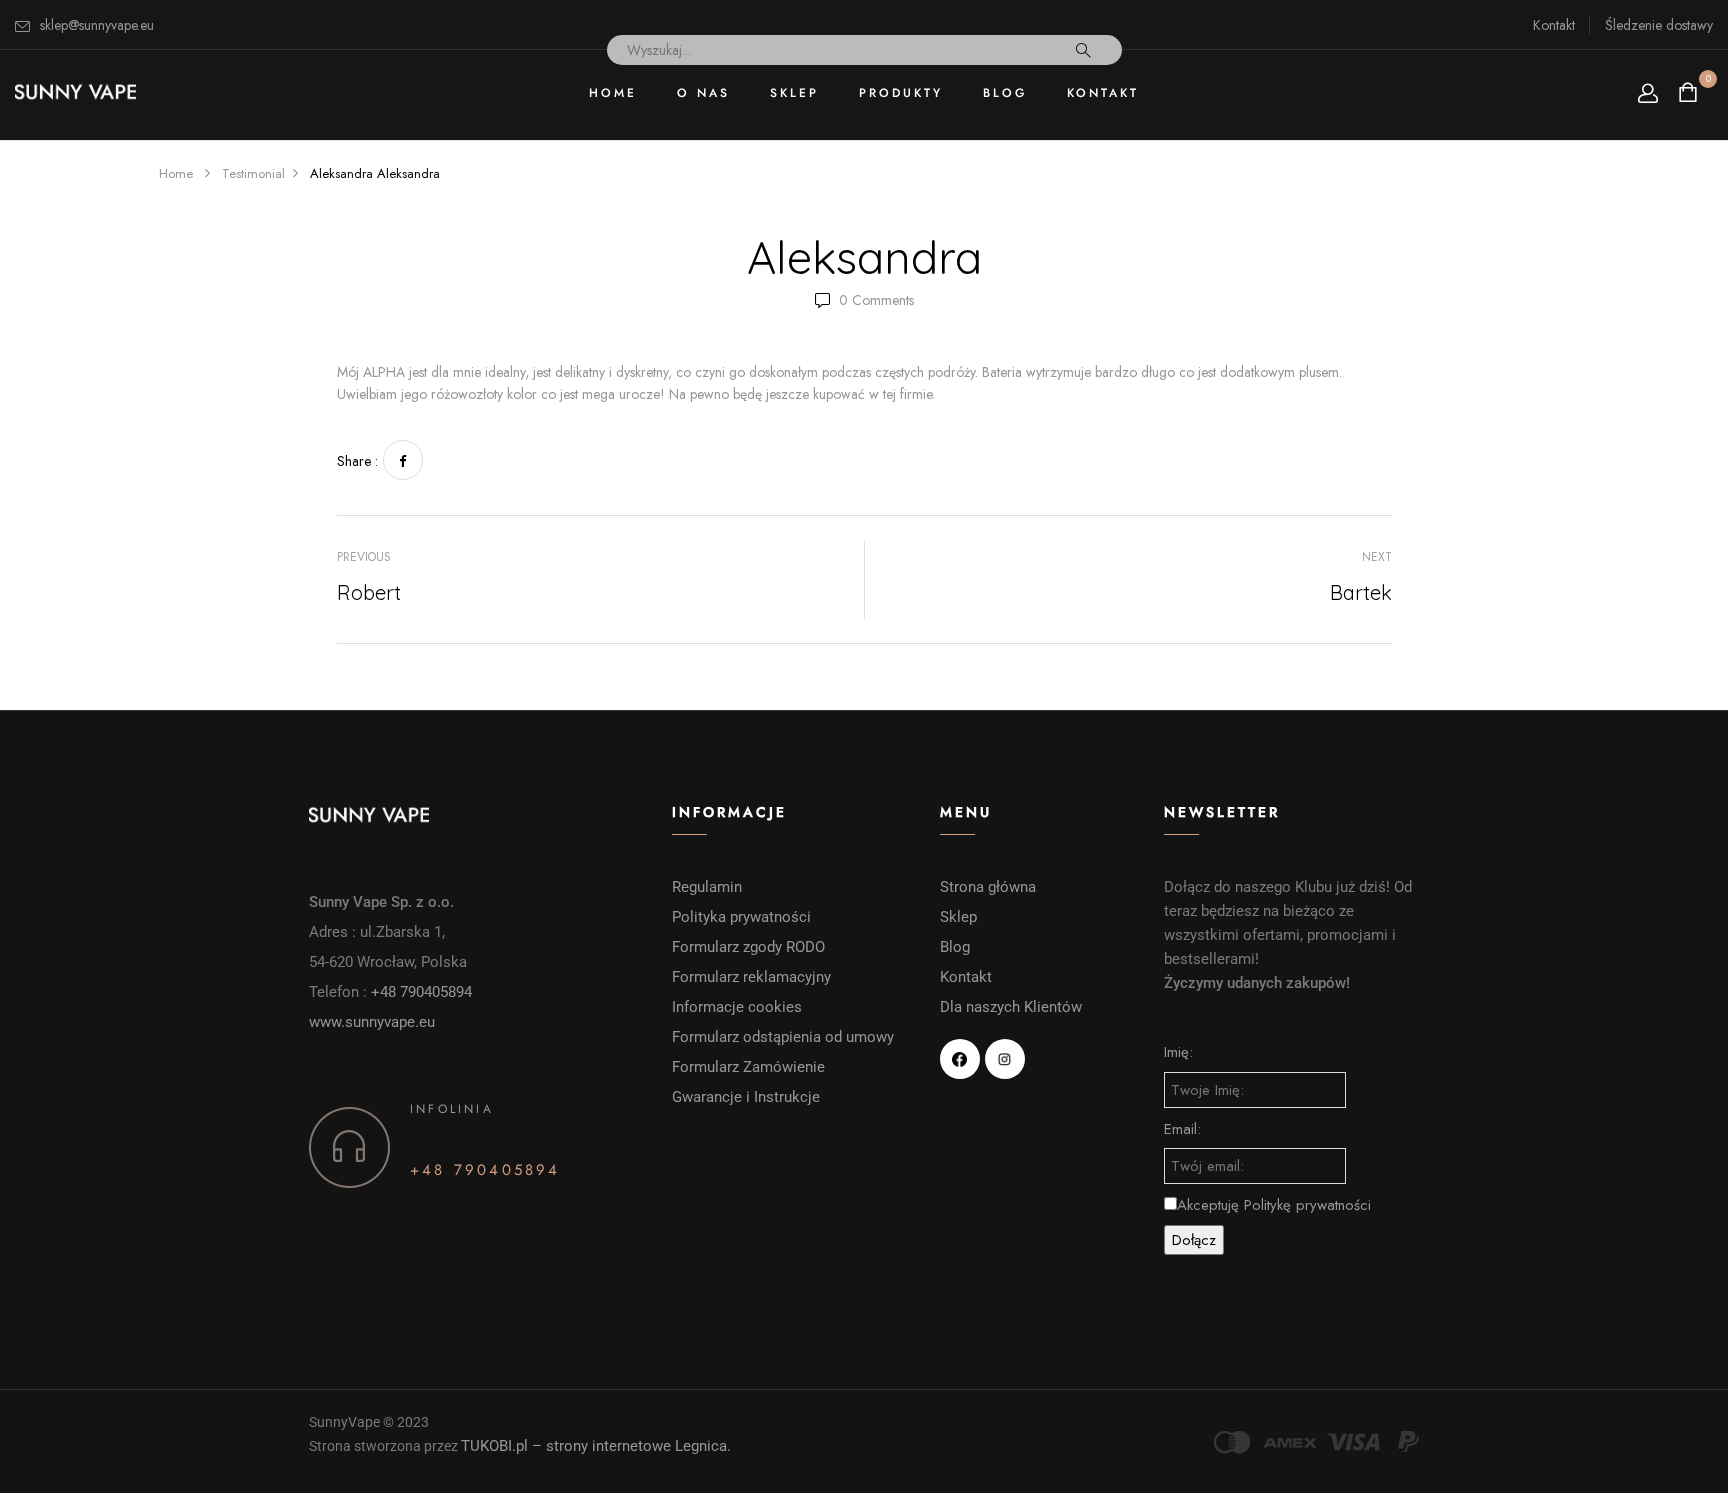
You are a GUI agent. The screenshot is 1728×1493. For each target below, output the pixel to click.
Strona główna (988, 887)
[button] (1690, 92)
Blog (955, 947)
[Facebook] (403, 460)
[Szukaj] (1083, 50)
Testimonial (253, 173)
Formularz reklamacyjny (753, 977)
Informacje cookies (739, 1007)
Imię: (1178, 1052)
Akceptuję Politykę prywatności (1274, 1205)
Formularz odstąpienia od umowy (783, 1037)
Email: (1182, 1129)
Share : (357, 461)
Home (176, 173)
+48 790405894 (421, 992)
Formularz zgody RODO (748, 947)
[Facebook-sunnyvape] (960, 1059)
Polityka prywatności (741, 917)
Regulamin (707, 887)
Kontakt (1554, 25)
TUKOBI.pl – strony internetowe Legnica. (596, 1446)
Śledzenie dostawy (1659, 25)
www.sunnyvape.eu (372, 1022)
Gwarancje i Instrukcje (746, 1097)
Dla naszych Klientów (1011, 1007)
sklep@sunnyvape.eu (97, 25)
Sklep (958, 917)
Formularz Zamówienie (748, 1067)
